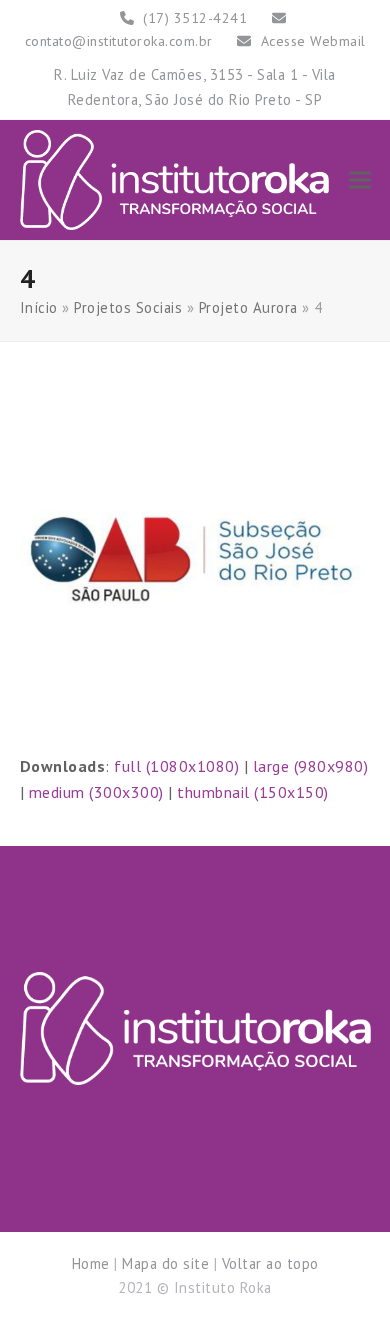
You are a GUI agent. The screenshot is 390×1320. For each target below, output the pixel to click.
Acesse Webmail (313, 41)
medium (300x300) (96, 792)
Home (91, 1263)
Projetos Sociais (128, 307)
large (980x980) (311, 766)
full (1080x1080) (176, 766)
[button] (360, 179)
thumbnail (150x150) (253, 792)
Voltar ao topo (270, 1263)
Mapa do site (165, 1263)
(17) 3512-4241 (195, 18)
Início (39, 307)
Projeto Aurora (248, 307)
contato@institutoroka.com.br (119, 41)
